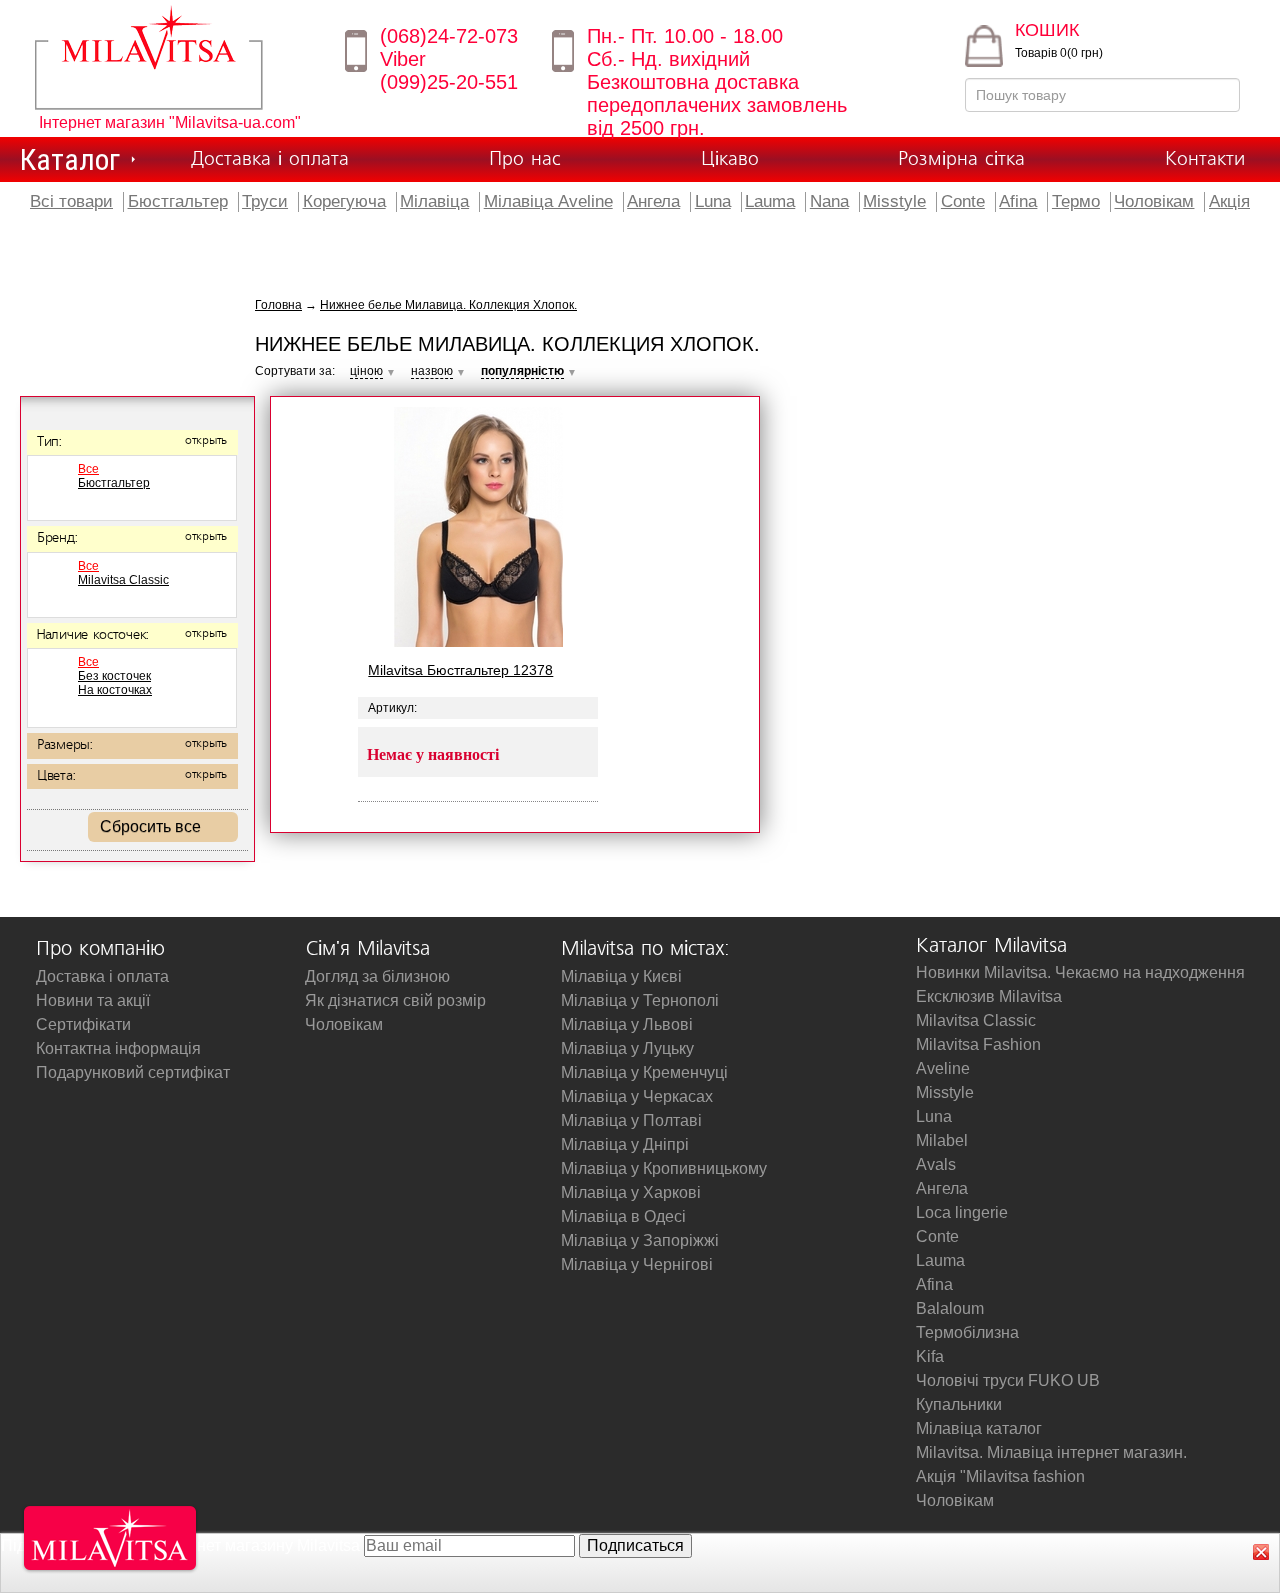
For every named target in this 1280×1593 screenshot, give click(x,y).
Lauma (770, 201)
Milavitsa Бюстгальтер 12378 (460, 670)
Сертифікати (83, 1024)
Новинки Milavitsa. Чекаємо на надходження (1080, 972)
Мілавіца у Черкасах (637, 1096)
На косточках (115, 690)
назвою (432, 371)
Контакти (1205, 159)
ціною (366, 371)
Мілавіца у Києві (621, 976)
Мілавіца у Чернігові (637, 1264)
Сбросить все (150, 826)
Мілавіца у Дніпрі (625, 1144)
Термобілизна (967, 1332)
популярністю (522, 371)
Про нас (525, 159)
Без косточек (114, 676)
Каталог (70, 159)
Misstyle (894, 201)
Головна (278, 305)
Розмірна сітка (961, 159)
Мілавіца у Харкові (631, 1192)
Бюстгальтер (178, 201)
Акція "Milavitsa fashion (1000, 1476)
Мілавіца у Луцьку (627, 1048)
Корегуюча (344, 201)
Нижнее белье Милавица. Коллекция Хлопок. (448, 305)
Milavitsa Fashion (978, 1044)
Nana (829, 201)
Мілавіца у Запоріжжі (640, 1240)
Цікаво (730, 159)
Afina (1018, 201)
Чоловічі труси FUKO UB (1008, 1380)
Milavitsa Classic (123, 580)
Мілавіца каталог (979, 1428)
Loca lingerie (962, 1212)
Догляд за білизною (377, 976)
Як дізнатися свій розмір (395, 1000)
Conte (963, 201)
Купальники (959, 1404)
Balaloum (950, 1308)
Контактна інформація (118, 1048)
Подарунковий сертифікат (133, 1072)
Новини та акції (93, 1000)
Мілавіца (434, 201)
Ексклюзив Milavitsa (989, 996)
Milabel (942, 1140)
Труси (265, 201)
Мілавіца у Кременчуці (644, 1072)
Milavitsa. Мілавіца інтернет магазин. (1051, 1452)
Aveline (943, 1068)
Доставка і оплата (270, 159)
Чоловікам (1154, 201)
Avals (936, 1164)
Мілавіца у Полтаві (631, 1120)
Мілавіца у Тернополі (640, 1000)
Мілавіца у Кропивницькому (664, 1168)
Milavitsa (177, 57)
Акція (1229, 201)
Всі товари (71, 201)
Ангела (653, 201)
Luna (713, 201)
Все (88, 469)
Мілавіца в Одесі (623, 1216)
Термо (1076, 201)
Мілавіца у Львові (627, 1024)
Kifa (930, 1356)
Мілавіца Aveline (548, 201)
